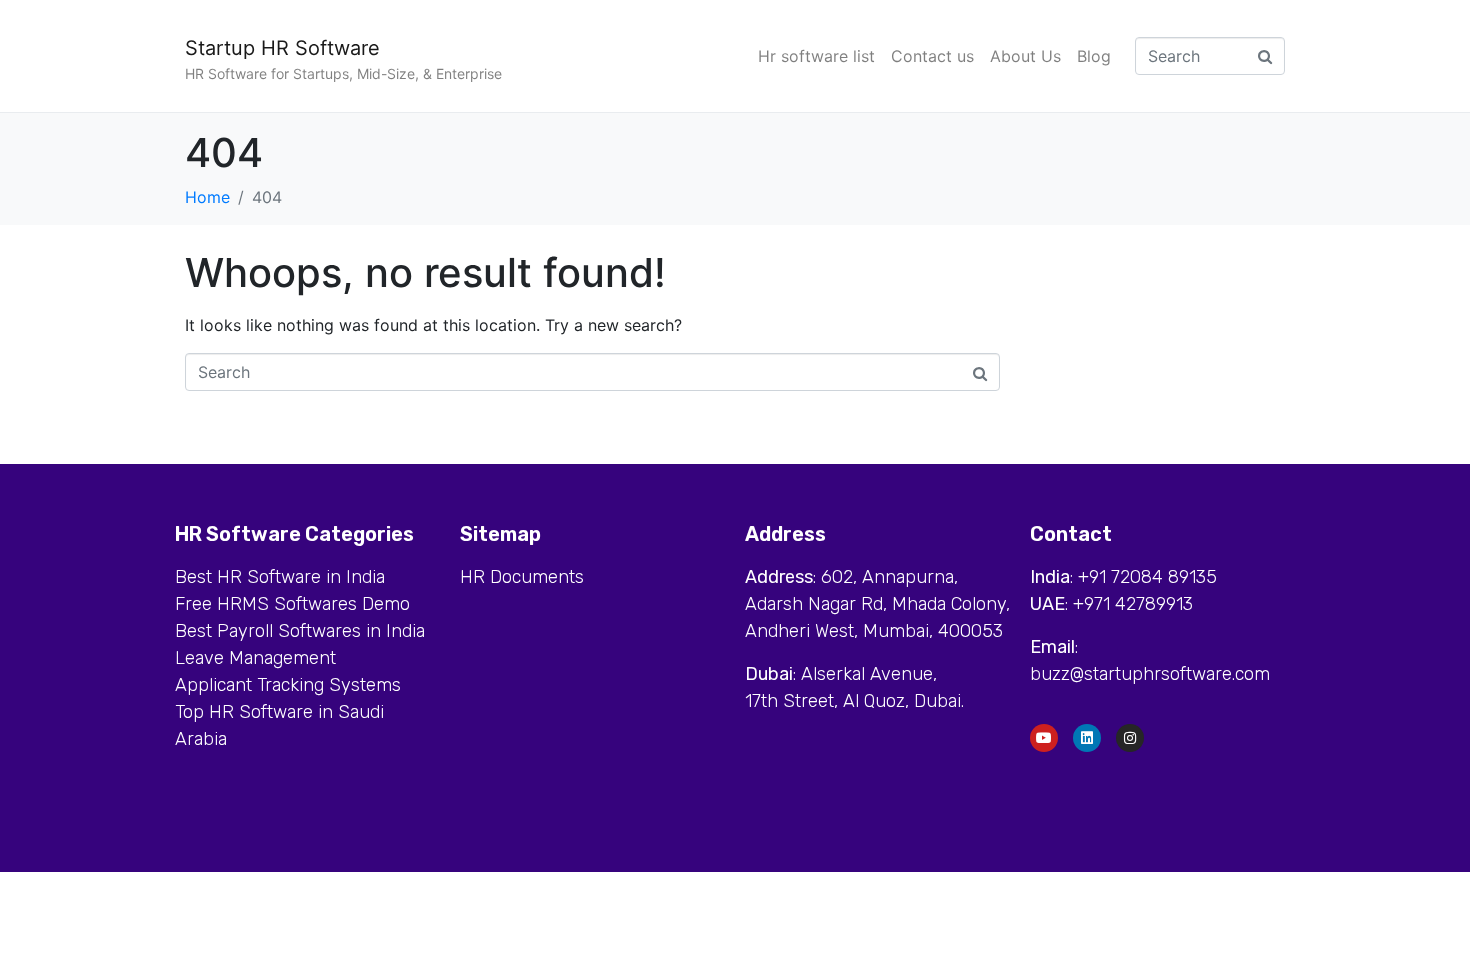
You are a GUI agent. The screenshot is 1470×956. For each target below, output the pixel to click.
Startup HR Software (282, 48)
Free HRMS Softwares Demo (292, 604)
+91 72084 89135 (1147, 577)
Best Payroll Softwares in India (300, 631)
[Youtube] (1044, 738)
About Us (1025, 56)
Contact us (932, 56)
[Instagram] (1130, 738)
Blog (1094, 56)
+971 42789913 (1133, 604)
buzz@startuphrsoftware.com (1150, 674)
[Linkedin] (1087, 738)
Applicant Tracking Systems (288, 685)
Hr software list (816, 56)
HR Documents (522, 577)
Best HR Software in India (280, 577)
